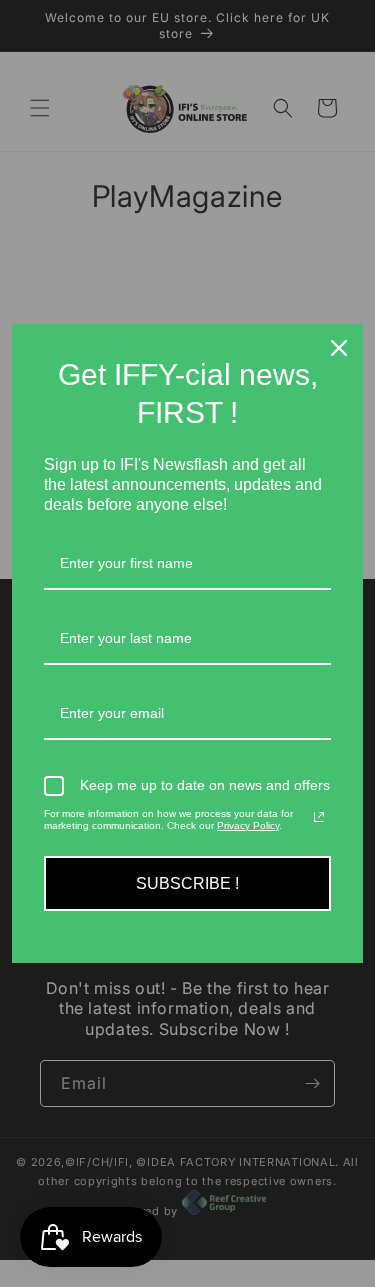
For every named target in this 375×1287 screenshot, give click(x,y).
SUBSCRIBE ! (187, 883)
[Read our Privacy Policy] (319, 817)
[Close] (339, 348)
